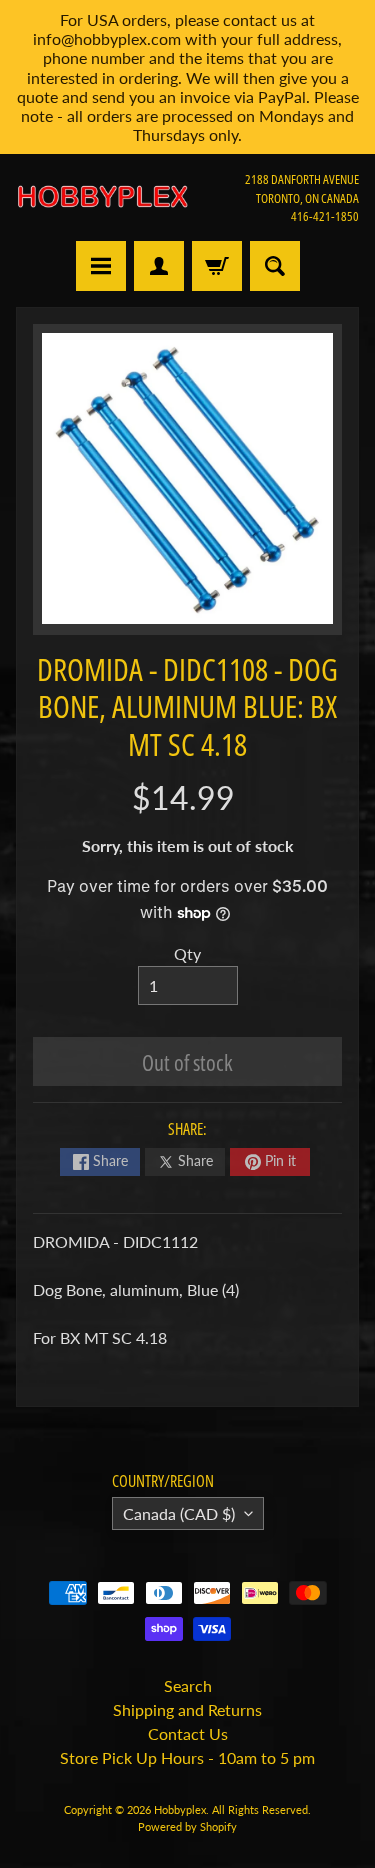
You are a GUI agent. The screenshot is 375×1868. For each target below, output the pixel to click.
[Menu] (101, 266)
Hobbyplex (180, 1809)
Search (188, 1685)
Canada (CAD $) (179, 1513)
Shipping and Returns (187, 1709)
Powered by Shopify (187, 1826)
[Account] (159, 266)
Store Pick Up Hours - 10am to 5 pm (187, 1757)
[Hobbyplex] (102, 197)
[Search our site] (275, 266)
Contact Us (188, 1733)
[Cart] (217, 266)
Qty (187, 953)
